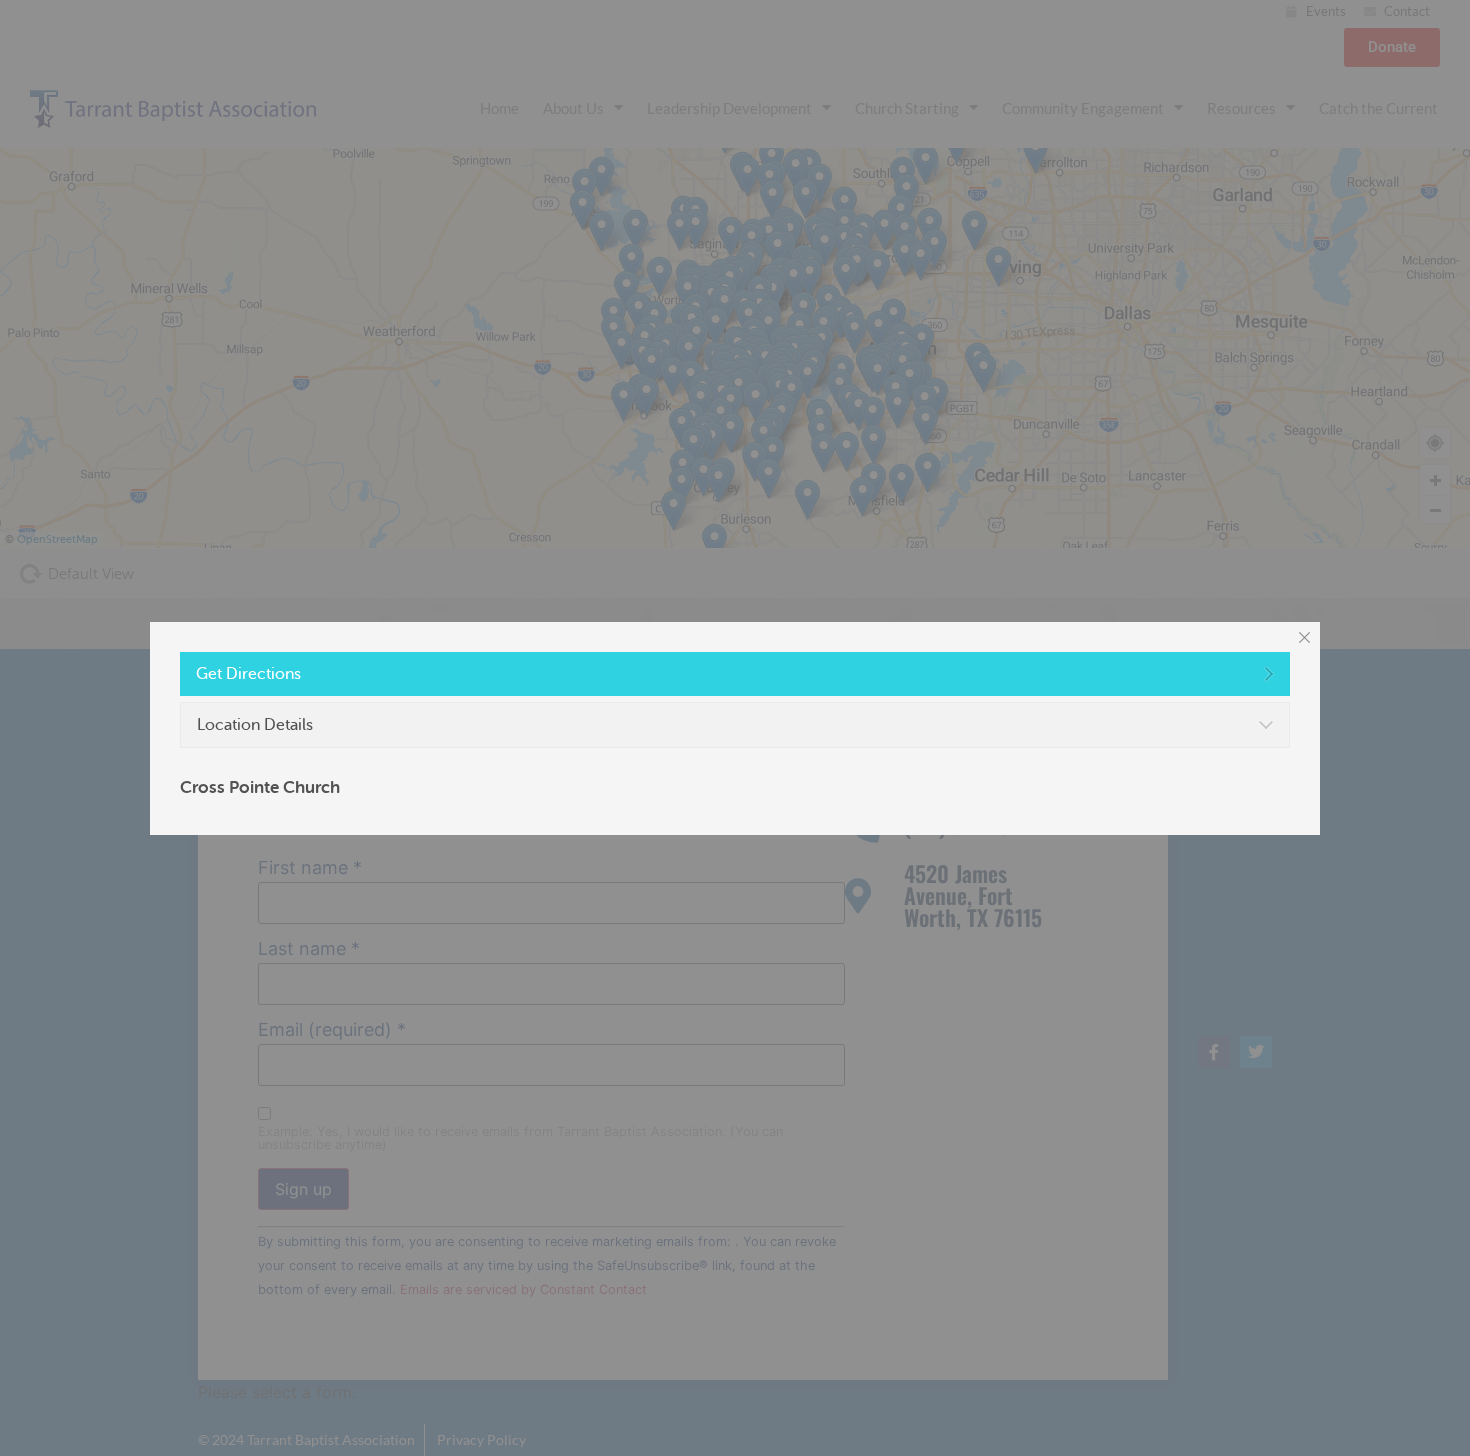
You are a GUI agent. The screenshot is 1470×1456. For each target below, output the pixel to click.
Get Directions (248, 674)
